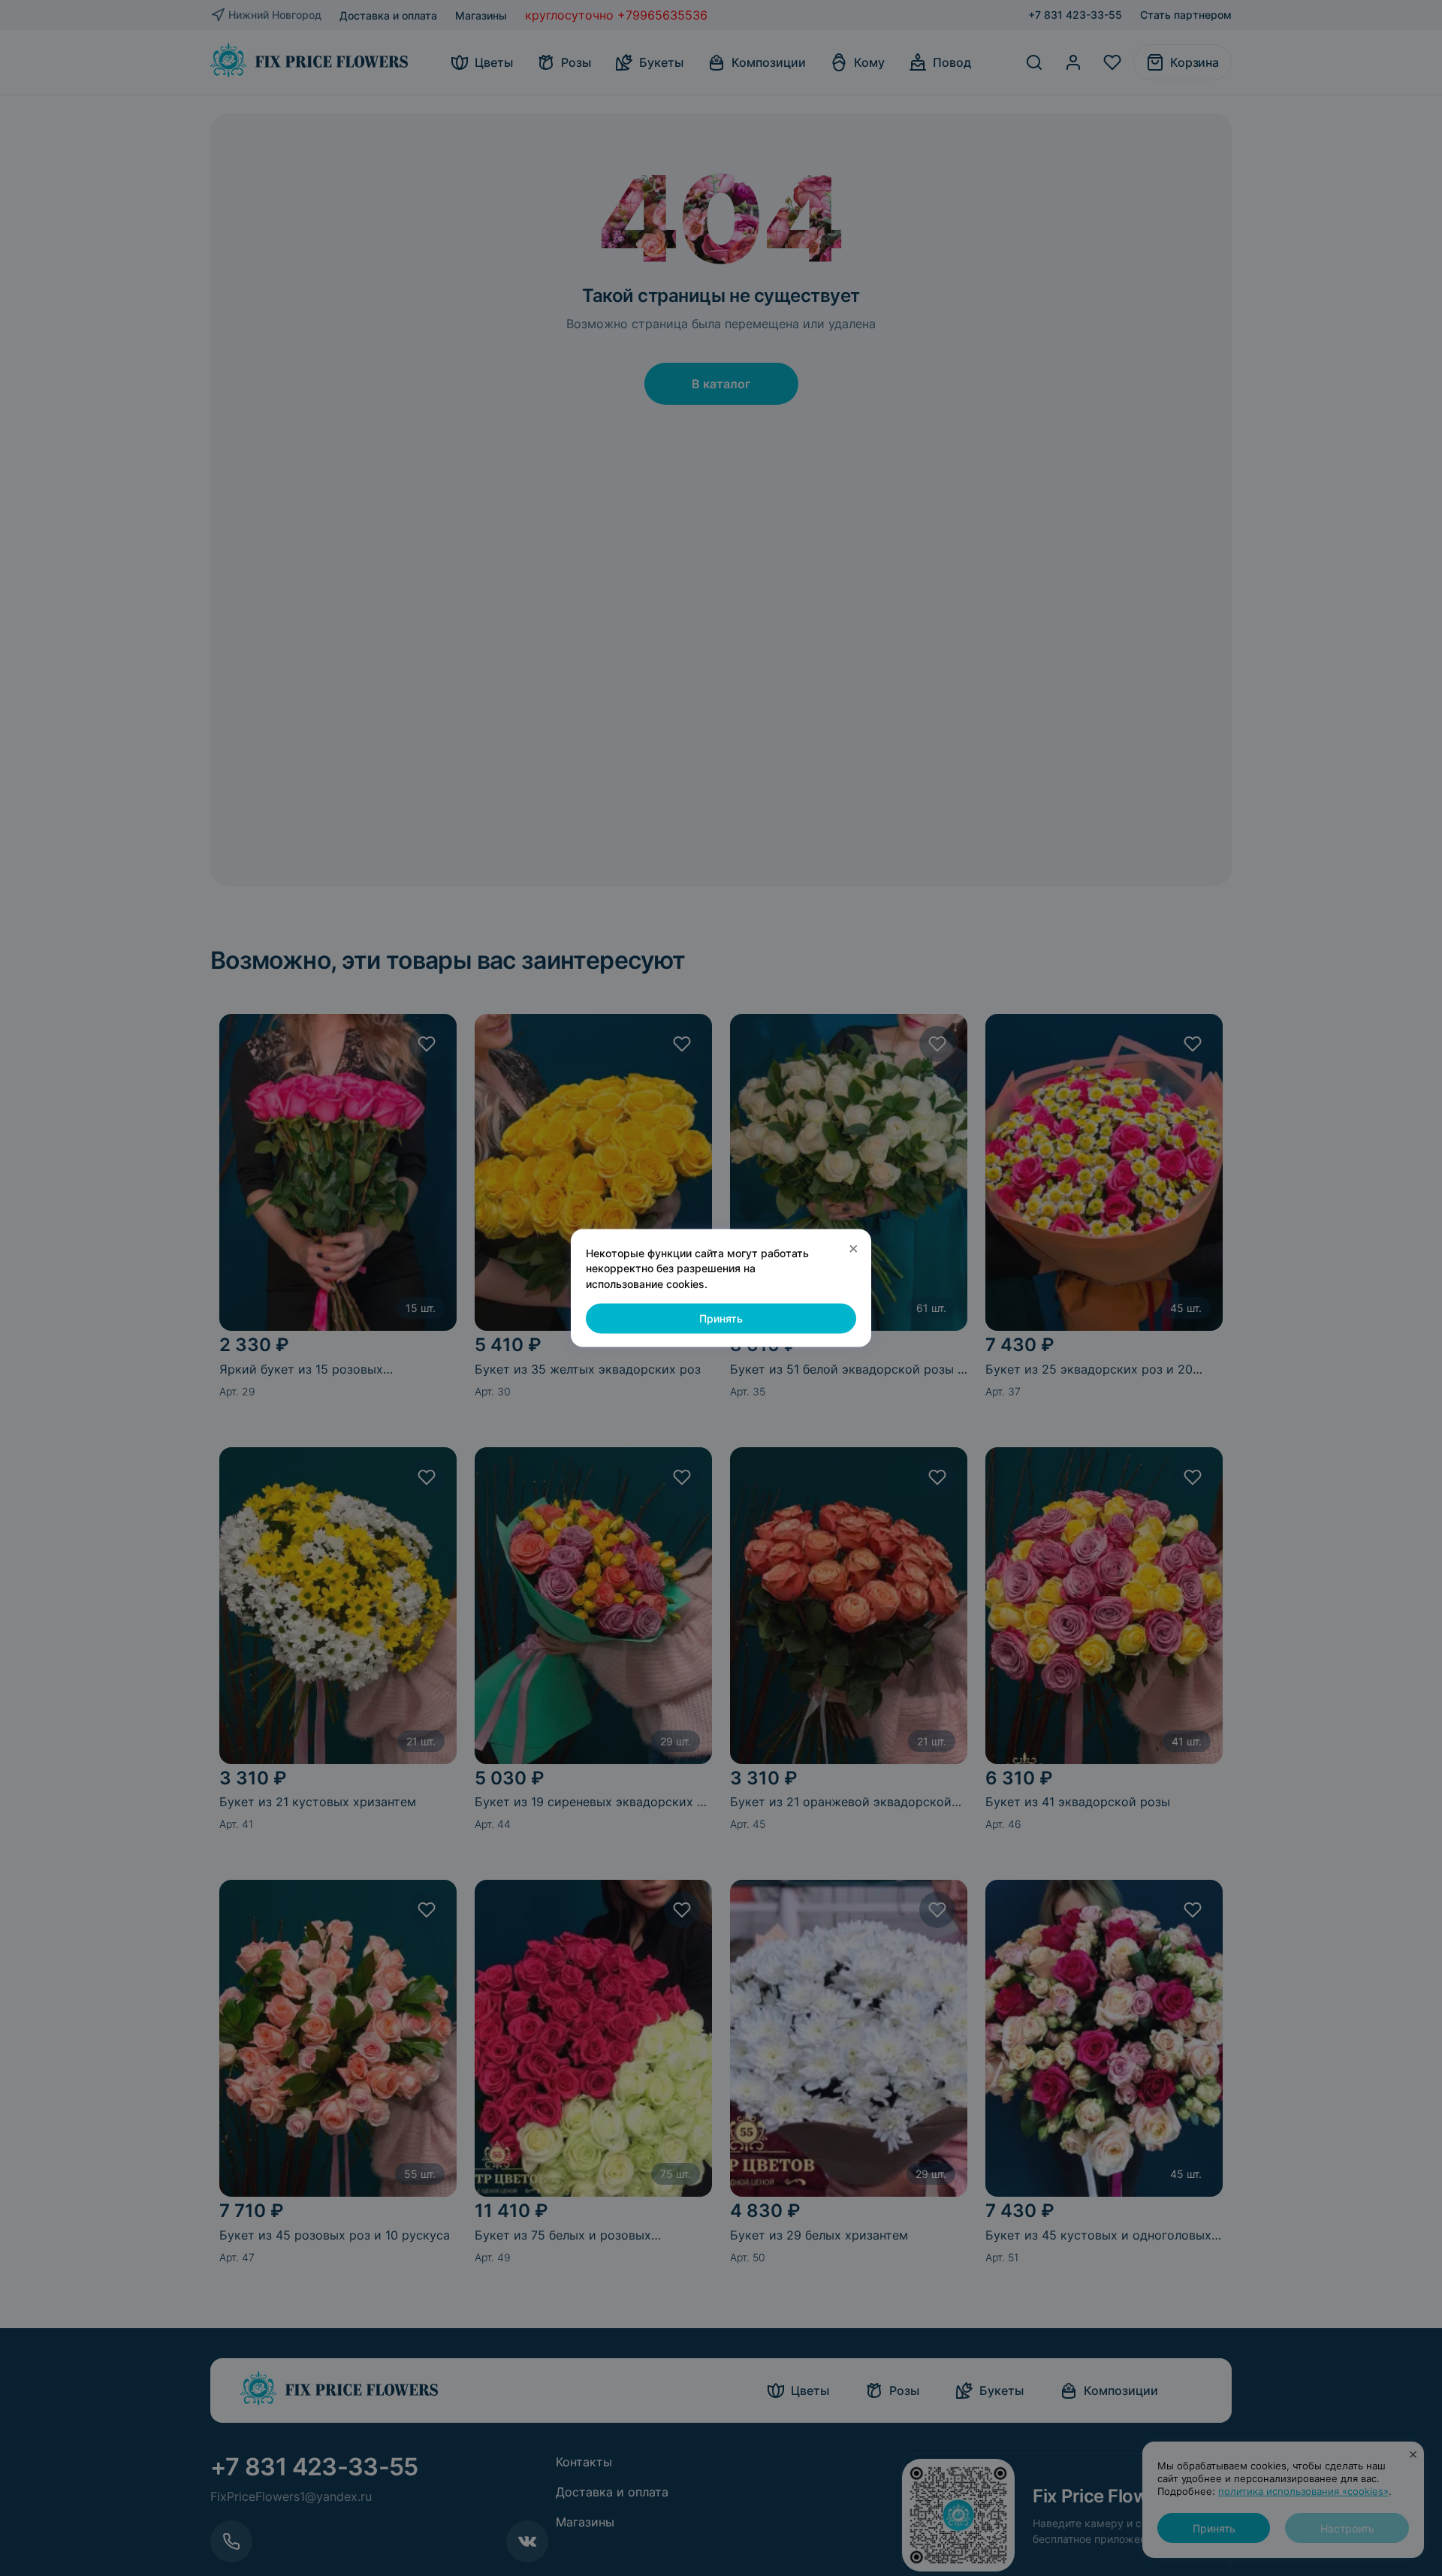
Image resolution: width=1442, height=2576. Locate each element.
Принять (721, 1318)
